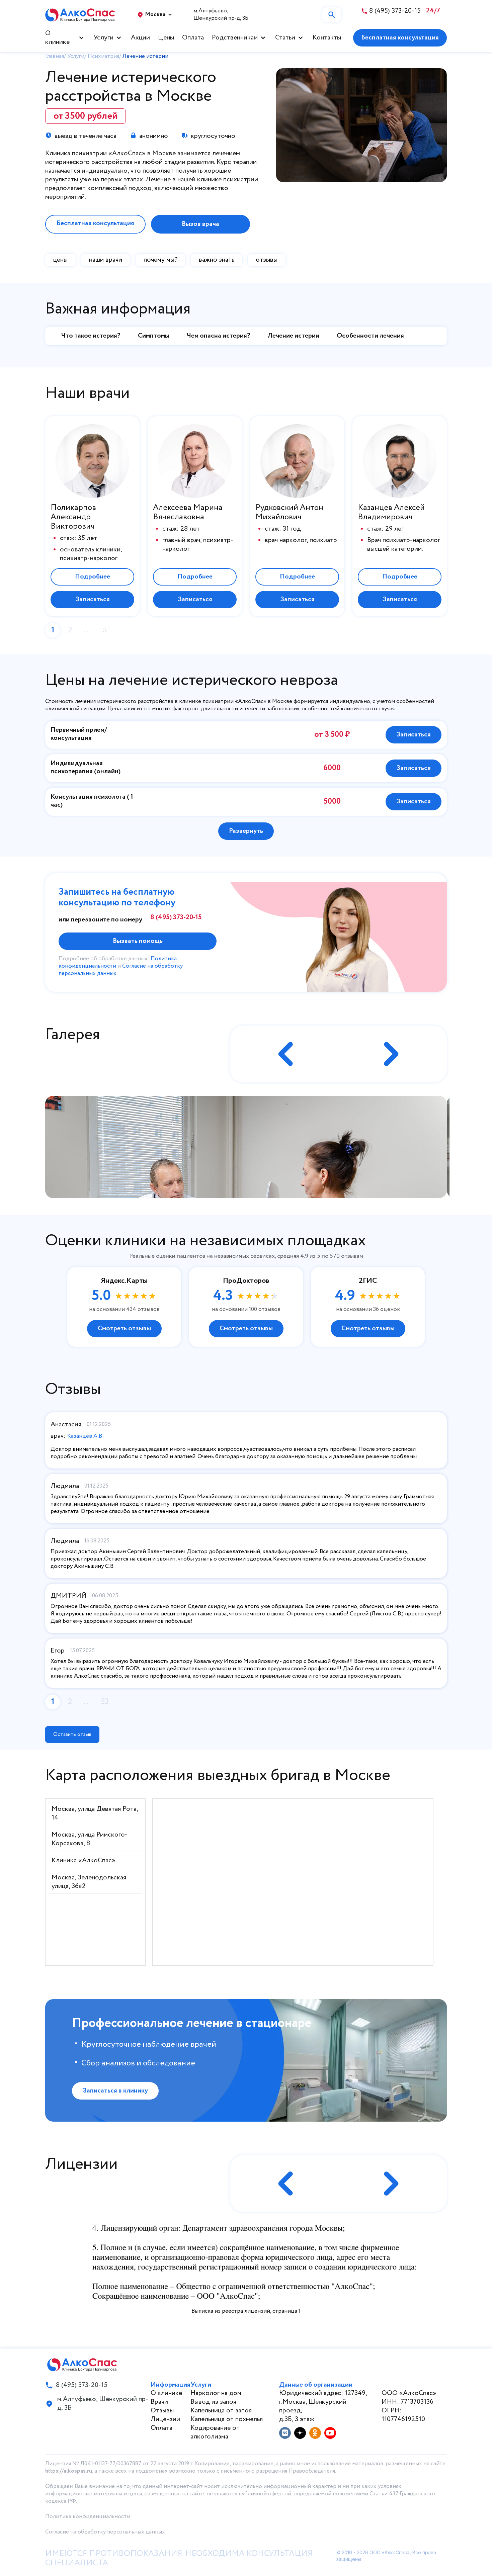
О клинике (57, 38)
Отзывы (162, 2411)
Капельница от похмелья (227, 2419)
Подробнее (93, 577)
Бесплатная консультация (400, 38)
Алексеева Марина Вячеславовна (188, 513)
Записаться (93, 599)
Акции (140, 38)
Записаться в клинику (115, 2091)
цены (60, 260)
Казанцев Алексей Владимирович (391, 513)
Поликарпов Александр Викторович (73, 517)
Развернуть (246, 831)
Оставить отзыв (72, 1734)
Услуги (103, 38)
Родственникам (235, 38)
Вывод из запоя (213, 2402)
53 (105, 1702)
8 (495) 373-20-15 (176, 917)
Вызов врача (200, 224)
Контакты (327, 38)
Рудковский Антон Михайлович (289, 513)
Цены (166, 38)
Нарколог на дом (216, 2393)
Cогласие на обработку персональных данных (105, 2532)
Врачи (159, 2402)
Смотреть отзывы (124, 1328)
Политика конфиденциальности (88, 2517)
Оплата (193, 38)
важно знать (217, 260)
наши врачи (106, 260)
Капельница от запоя (221, 2411)
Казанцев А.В (85, 1436)
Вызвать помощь (138, 941)
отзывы (267, 260)
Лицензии (165, 2419)
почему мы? (160, 260)
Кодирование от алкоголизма (215, 2432)
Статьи (285, 38)
